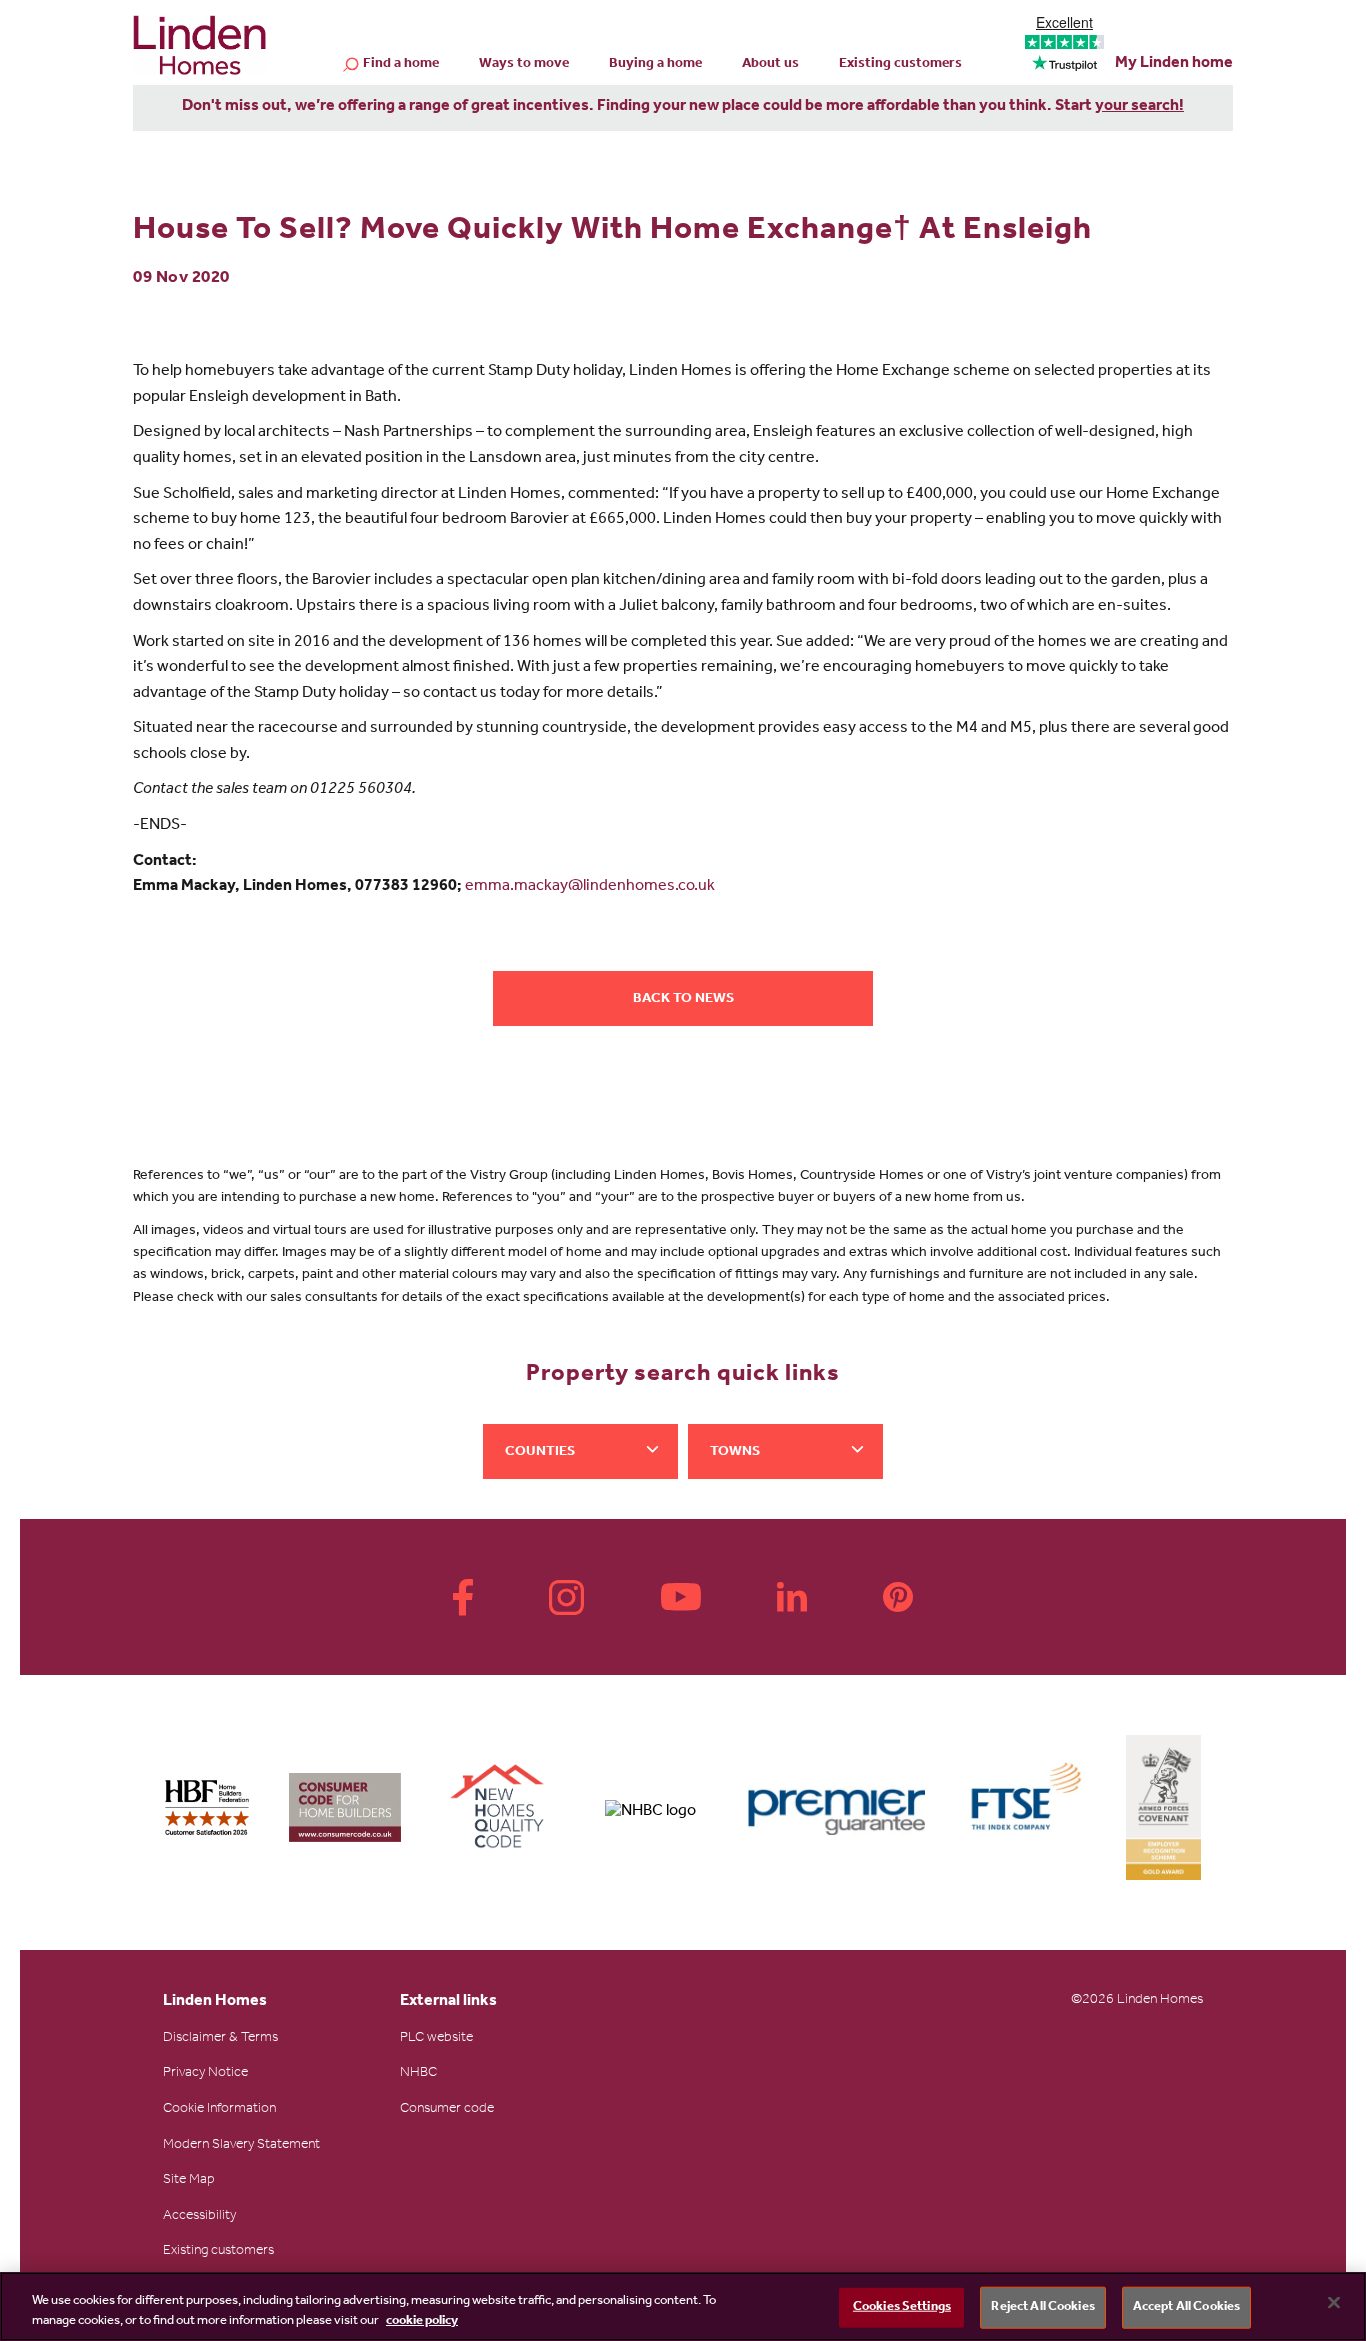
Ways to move (524, 65)
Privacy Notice (205, 2074)
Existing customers (900, 65)
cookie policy (422, 2320)
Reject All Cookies (1042, 2307)
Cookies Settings (902, 2307)
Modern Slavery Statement (241, 2146)
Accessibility (199, 2217)
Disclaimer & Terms (220, 2039)
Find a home (401, 65)
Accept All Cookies (1186, 2307)
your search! (1139, 107)
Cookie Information (219, 2110)
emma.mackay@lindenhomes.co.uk (590, 887)
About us (770, 65)
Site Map (189, 2181)
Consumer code (447, 2110)
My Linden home (1174, 64)
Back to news (683, 1000)
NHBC (418, 2074)
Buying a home (655, 65)
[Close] (1334, 2303)
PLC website (436, 2039)
